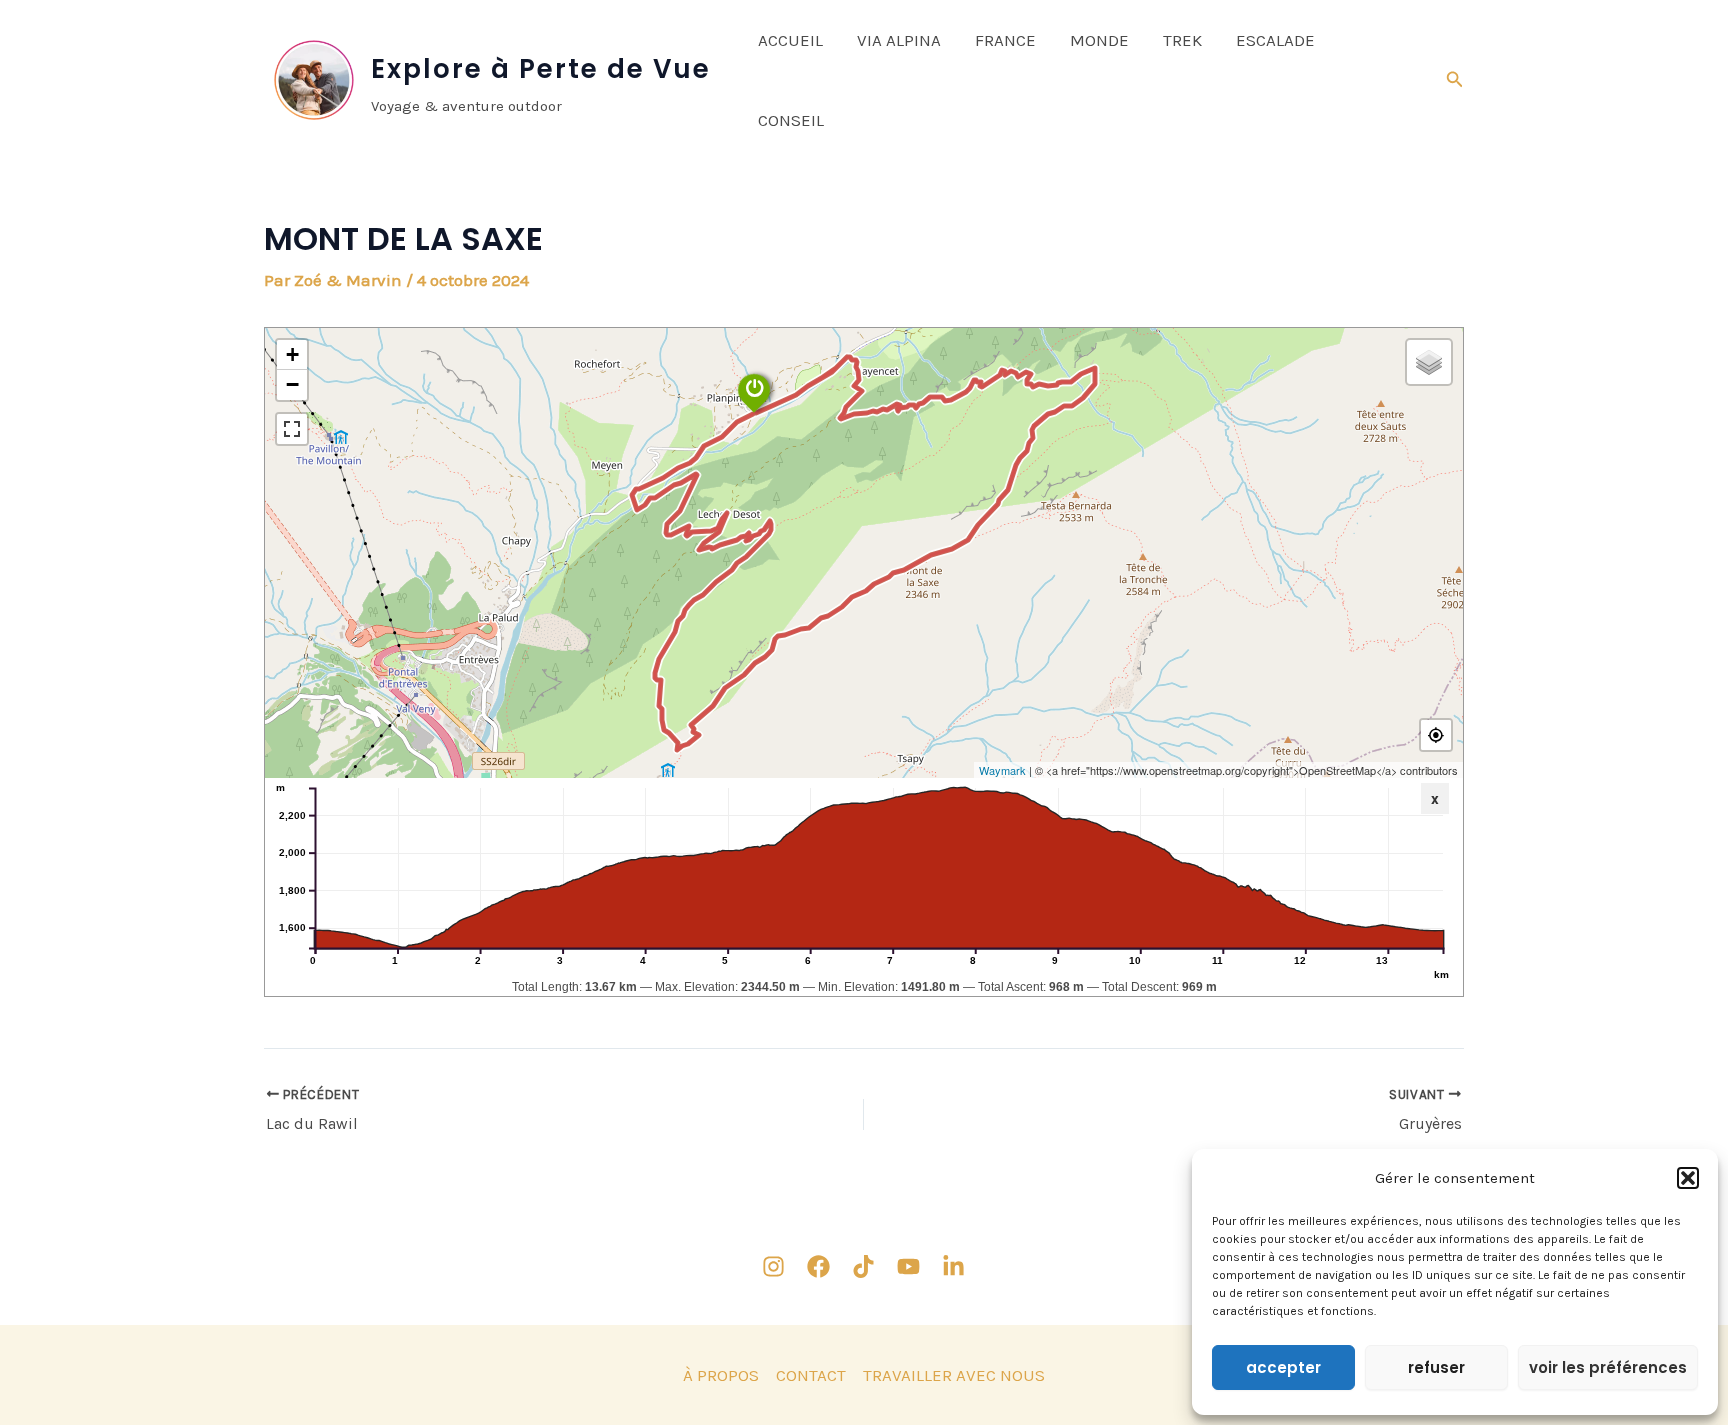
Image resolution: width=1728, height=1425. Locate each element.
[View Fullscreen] (292, 429)
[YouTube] (908, 1266)
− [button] (292, 384)
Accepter (1283, 1367)
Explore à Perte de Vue (541, 69)
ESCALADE (1275, 40)
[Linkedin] (953, 1266)
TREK (1182, 40)
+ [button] (292, 354)
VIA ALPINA (899, 40)
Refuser (1436, 1367)
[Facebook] (818, 1266)
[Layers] (1429, 362)
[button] (1688, 1178)
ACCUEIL (790, 40)
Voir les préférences (1608, 1367)
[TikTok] (863, 1266)
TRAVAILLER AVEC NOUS (954, 1375)
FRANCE (1005, 40)
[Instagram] (773, 1266)
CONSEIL (791, 120)
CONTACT (811, 1375)
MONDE (1099, 40)
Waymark (1002, 770)
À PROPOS (721, 1375)
